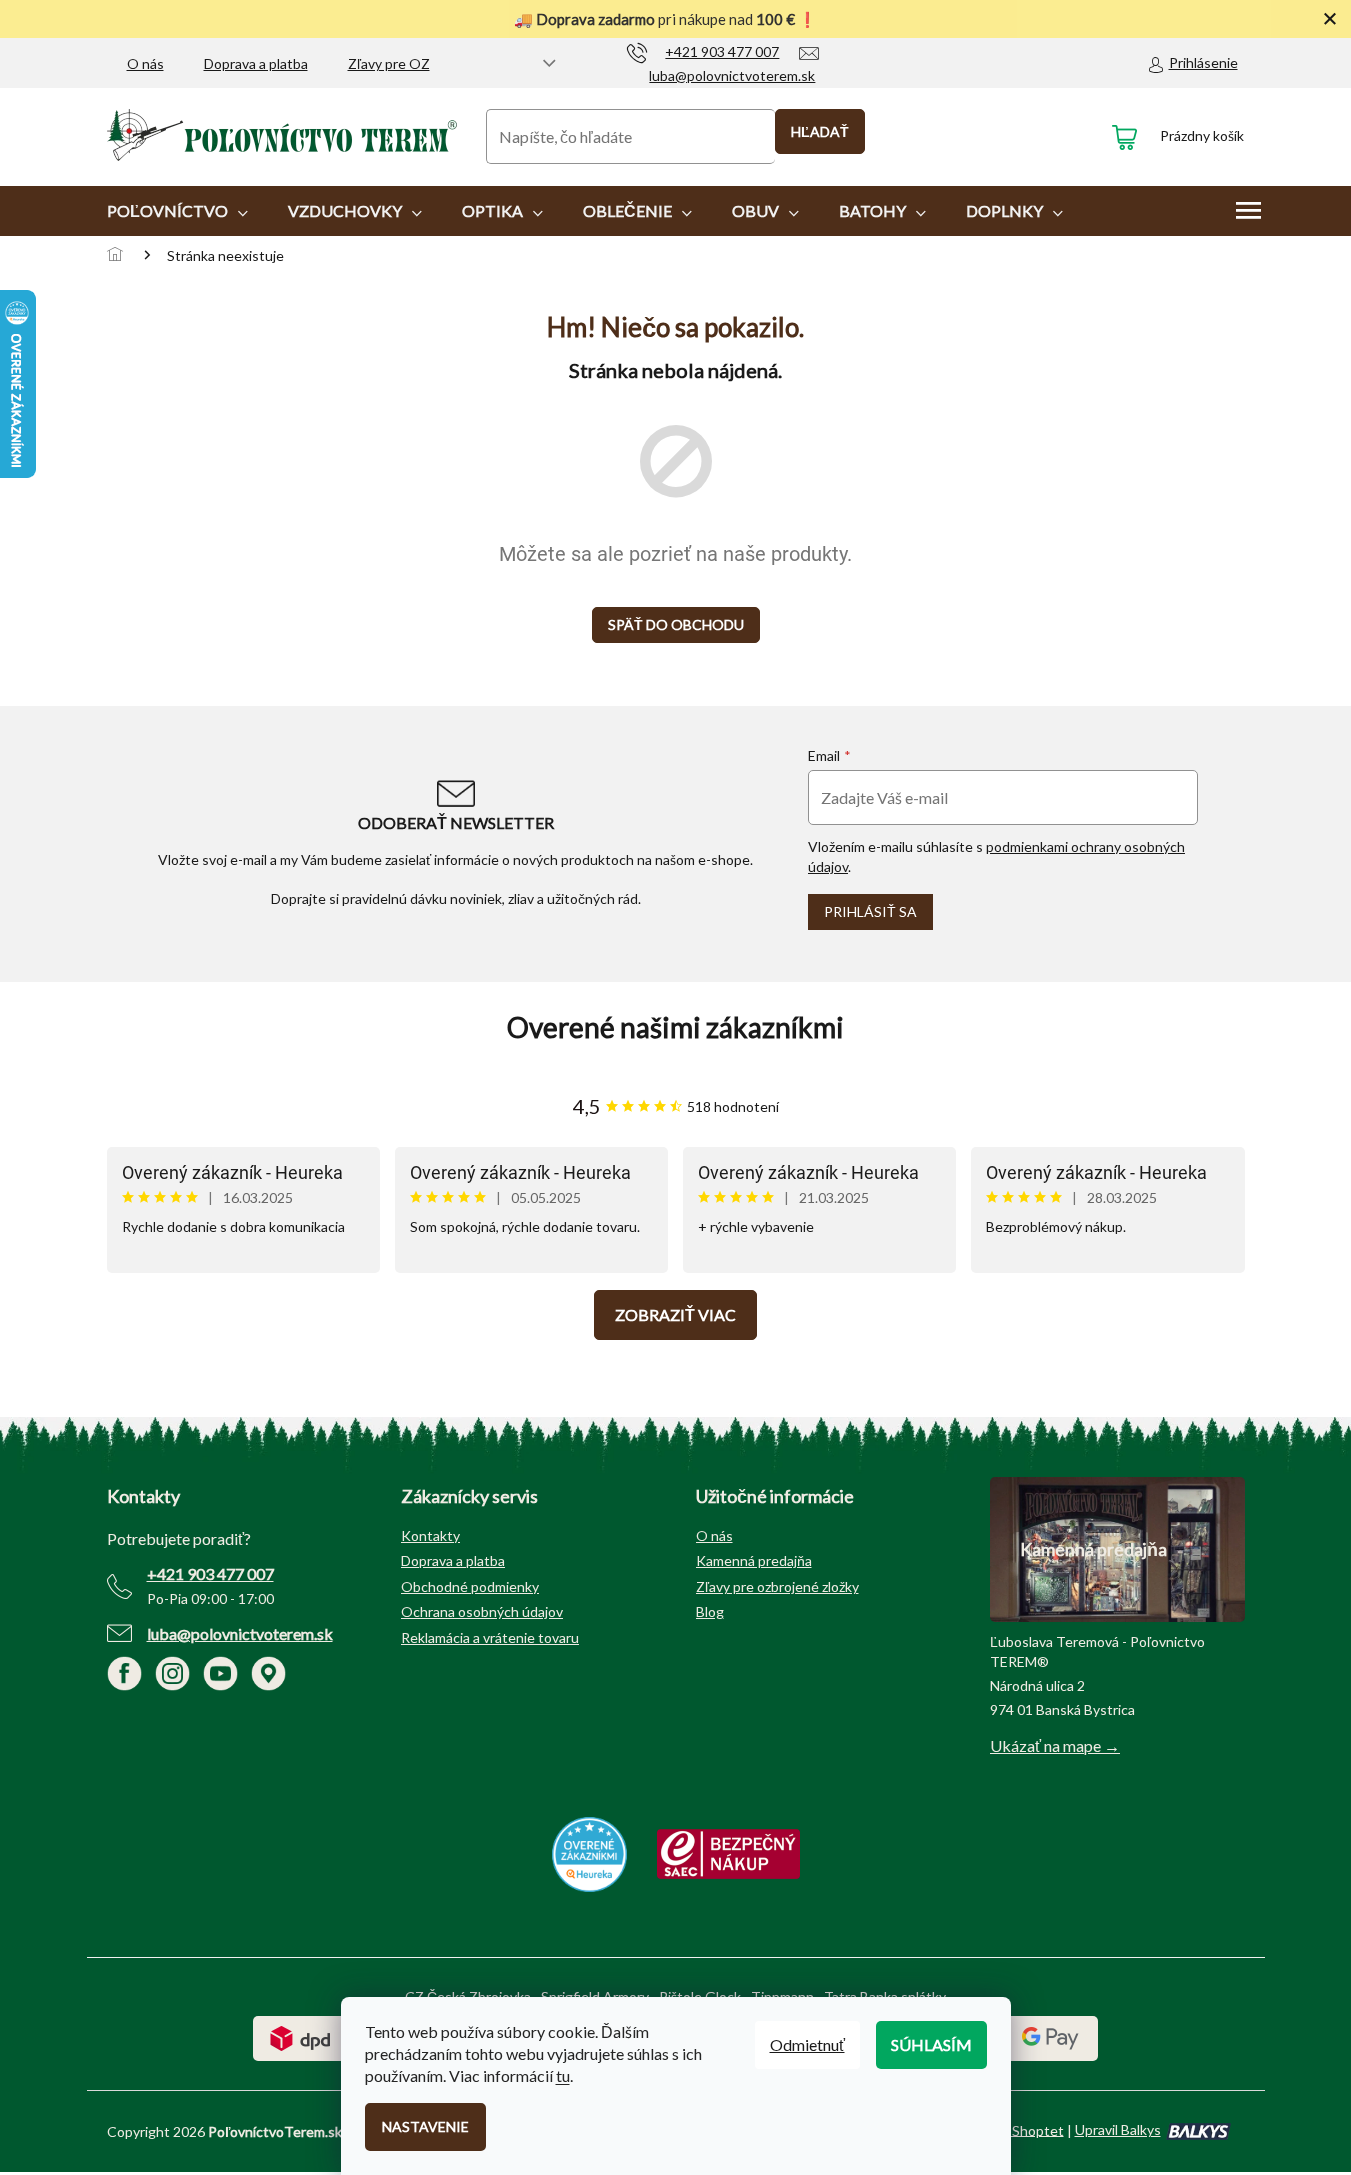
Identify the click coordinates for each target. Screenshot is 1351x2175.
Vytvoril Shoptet (1012, 2129)
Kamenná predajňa (754, 1560)
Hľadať (820, 131)
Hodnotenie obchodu (676, 1027)
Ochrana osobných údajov (482, 1611)
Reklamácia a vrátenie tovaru (490, 1637)
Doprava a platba (256, 63)
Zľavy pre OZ (389, 63)
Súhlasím (931, 2044)
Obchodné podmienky (470, 1586)
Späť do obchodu (676, 624)
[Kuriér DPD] (300, 2036)
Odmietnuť (807, 2044)
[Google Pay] (1050, 2036)
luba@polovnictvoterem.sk (240, 1633)
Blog (710, 1611)
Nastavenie (425, 2126)
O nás (145, 63)
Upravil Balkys (1118, 2129)
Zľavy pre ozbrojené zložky (777, 1586)
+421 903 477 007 (210, 1573)
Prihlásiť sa (870, 911)
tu (563, 2075)
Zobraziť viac (675, 1314)
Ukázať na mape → (1055, 1745)
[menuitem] (177, 211)
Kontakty (430, 1535)
